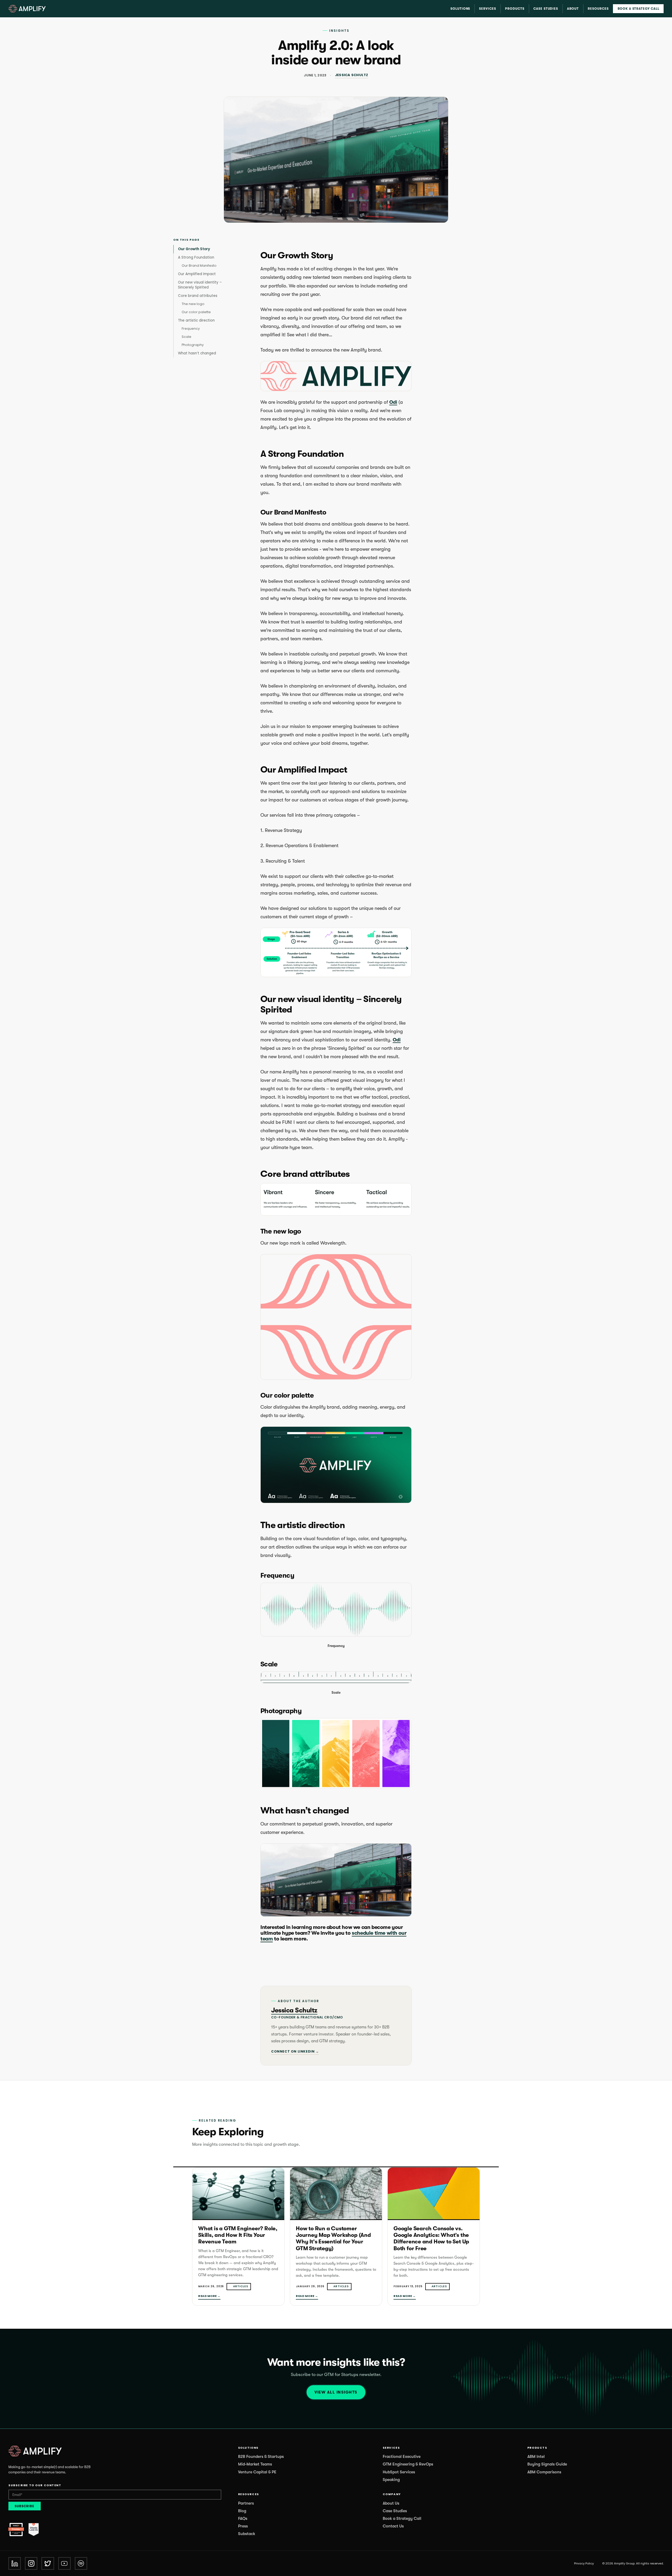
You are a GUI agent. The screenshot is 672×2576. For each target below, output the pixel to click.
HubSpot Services (399, 2472)
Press (243, 2526)
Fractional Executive (402, 2457)
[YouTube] (64, 2563)
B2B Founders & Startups (261, 2457)
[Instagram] (31, 2563)
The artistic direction (196, 320)
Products (515, 9)
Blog (242, 2511)
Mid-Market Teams (255, 2464)
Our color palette (196, 312)
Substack (247, 2534)
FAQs (243, 2519)
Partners (246, 2503)
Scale (187, 337)
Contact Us (393, 2526)
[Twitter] (48, 2563)
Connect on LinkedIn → (295, 2051)
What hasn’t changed (197, 353)
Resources (598, 9)
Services (488, 9)
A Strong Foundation (196, 257)
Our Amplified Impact (197, 274)
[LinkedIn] (15, 2563)
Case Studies (546, 9)
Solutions (460, 9)
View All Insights (336, 2392)
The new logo (193, 304)
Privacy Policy (584, 2563)
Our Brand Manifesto (199, 266)
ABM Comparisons (544, 2472)
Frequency (191, 329)
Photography (193, 345)
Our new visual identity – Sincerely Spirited (200, 285)
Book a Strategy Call (639, 9)
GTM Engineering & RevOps (408, 2464)
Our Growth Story (194, 249)
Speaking (391, 2480)
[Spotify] (81, 2563)
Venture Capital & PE (257, 2472)
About (573, 9)
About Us (391, 2503)
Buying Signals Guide (547, 2464)
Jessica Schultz (352, 75)
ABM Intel (536, 2457)
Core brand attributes (198, 296)
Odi (393, 402)
